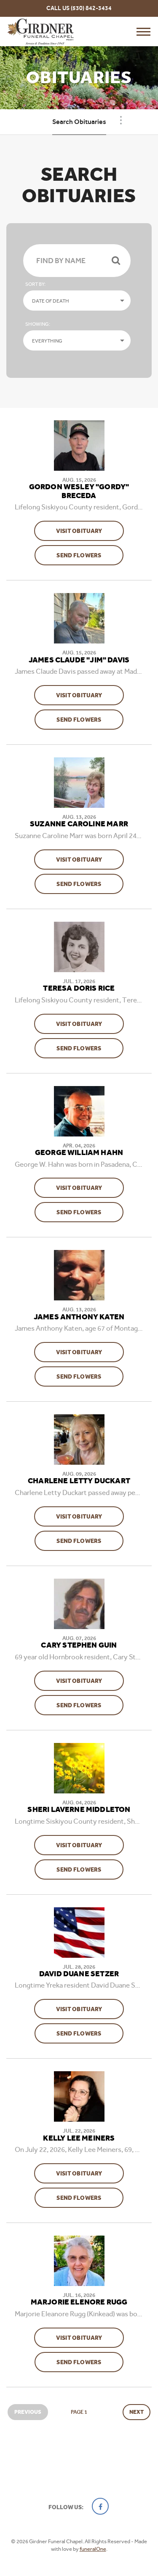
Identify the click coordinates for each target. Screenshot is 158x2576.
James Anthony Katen (79, 1317)
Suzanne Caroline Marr (79, 824)
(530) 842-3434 (91, 8)
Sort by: (35, 284)
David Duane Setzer (79, 1974)
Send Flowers (90, 555)
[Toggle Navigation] (121, 120)
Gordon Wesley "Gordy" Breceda (79, 492)
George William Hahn (79, 1153)
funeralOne (93, 2549)
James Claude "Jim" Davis (79, 660)
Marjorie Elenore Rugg (79, 2302)
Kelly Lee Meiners (79, 2138)
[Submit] (116, 261)
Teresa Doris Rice (79, 989)
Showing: (38, 324)
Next (137, 2412)
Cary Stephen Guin (79, 1645)
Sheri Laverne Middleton (79, 1810)
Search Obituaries (79, 122)
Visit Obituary (90, 531)
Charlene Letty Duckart (79, 1481)
